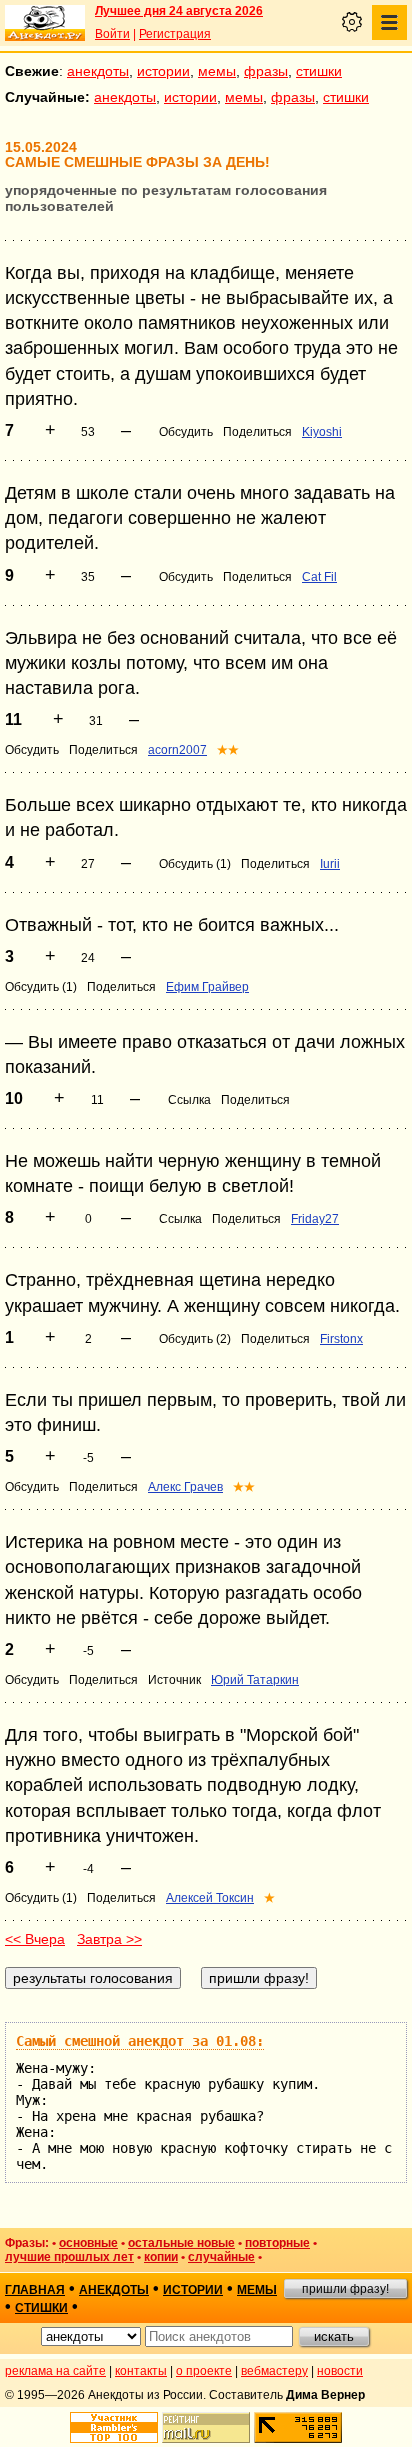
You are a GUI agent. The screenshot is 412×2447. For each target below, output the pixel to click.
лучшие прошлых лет (69, 2257)
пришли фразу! (345, 2289)
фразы (266, 71)
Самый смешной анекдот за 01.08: (140, 2041)
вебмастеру (274, 2371)
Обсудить (186, 432)
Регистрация (175, 34)
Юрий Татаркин (255, 1680)
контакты (141, 2371)
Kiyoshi (322, 432)
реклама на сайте (55, 2371)
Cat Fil (319, 577)
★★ (228, 750)
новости (340, 2371)
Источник (174, 1680)
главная (35, 2290)
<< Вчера (35, 1939)
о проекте (204, 2371)
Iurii (330, 864)
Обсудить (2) (195, 1339)
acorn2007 (177, 750)
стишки (319, 71)
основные (88, 2243)
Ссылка (189, 1100)
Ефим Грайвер (207, 987)
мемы (217, 71)
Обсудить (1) (195, 864)
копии (161, 2257)
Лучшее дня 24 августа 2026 (179, 11)
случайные (221, 2257)
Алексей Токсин (210, 1898)
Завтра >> (109, 1939)
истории (163, 71)
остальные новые (181, 2243)
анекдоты (98, 71)
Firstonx (341, 1339)
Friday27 (315, 1219)
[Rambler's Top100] (114, 2427)
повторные (277, 2243)
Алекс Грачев (185, 1487)
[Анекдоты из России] (45, 23)
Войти (112, 34)
